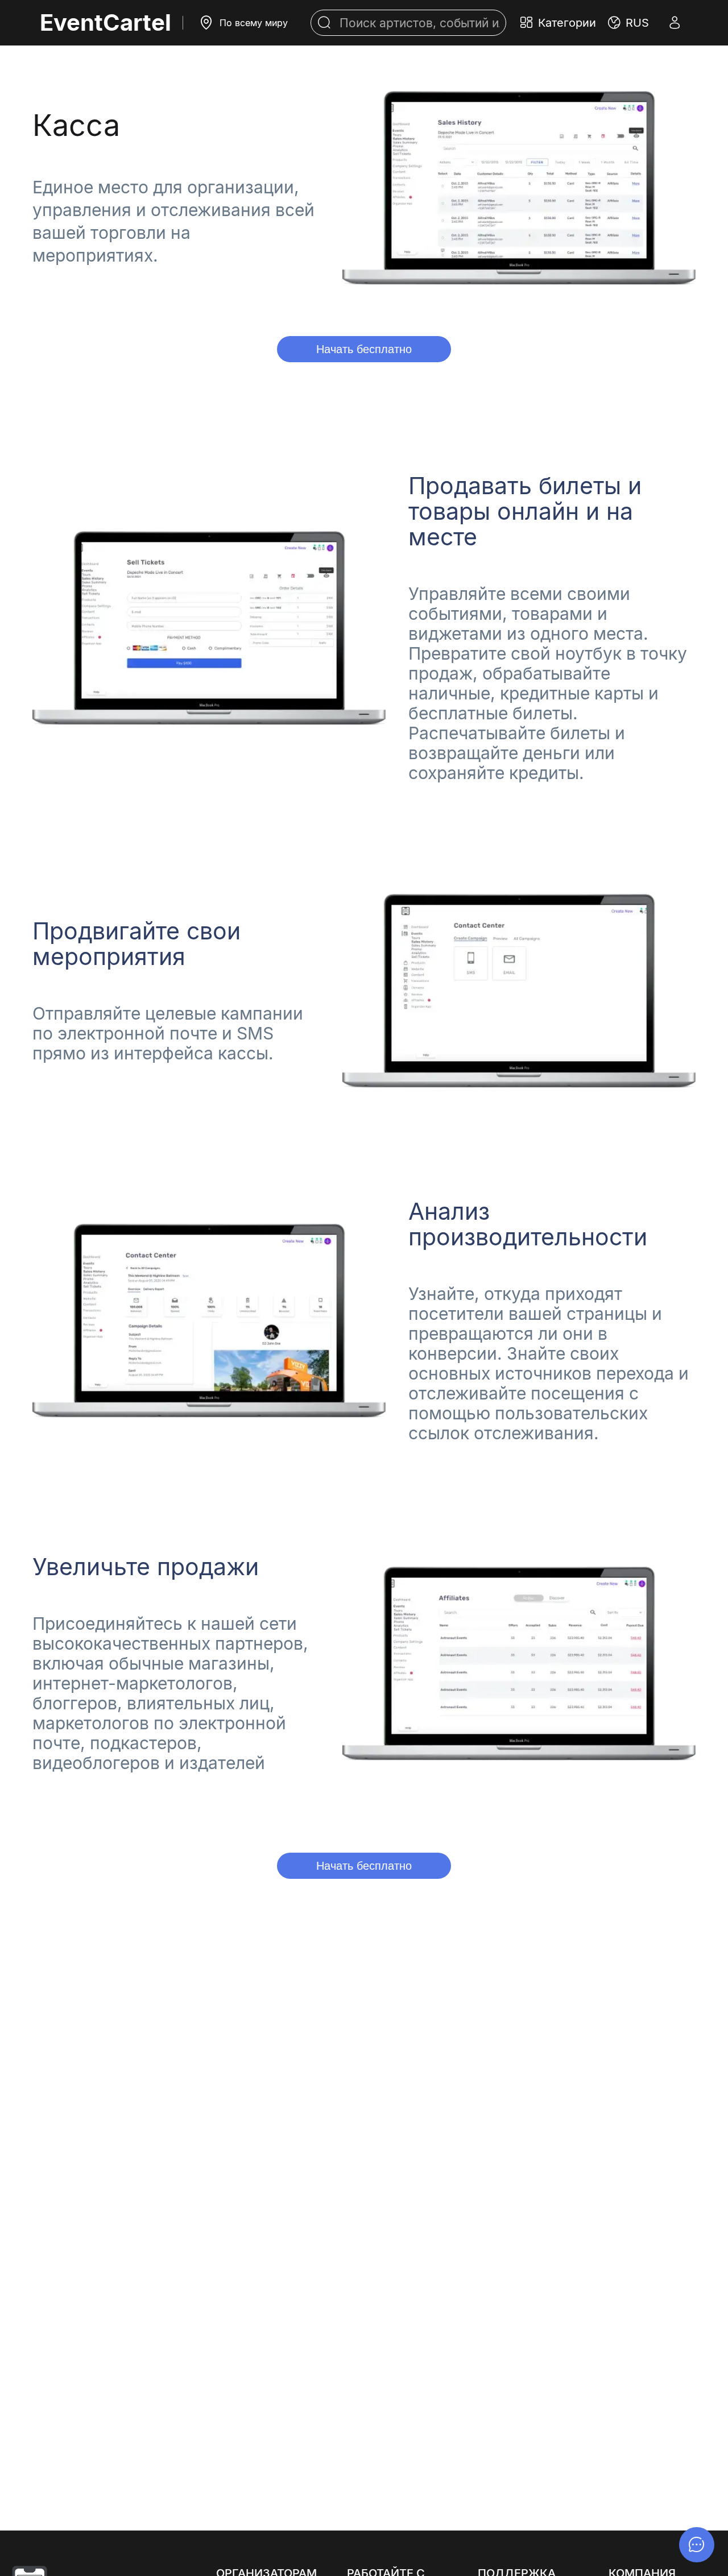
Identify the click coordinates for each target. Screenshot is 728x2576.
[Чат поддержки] (697, 2545)
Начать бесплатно (364, 349)
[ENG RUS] (628, 23)
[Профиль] (675, 23)
